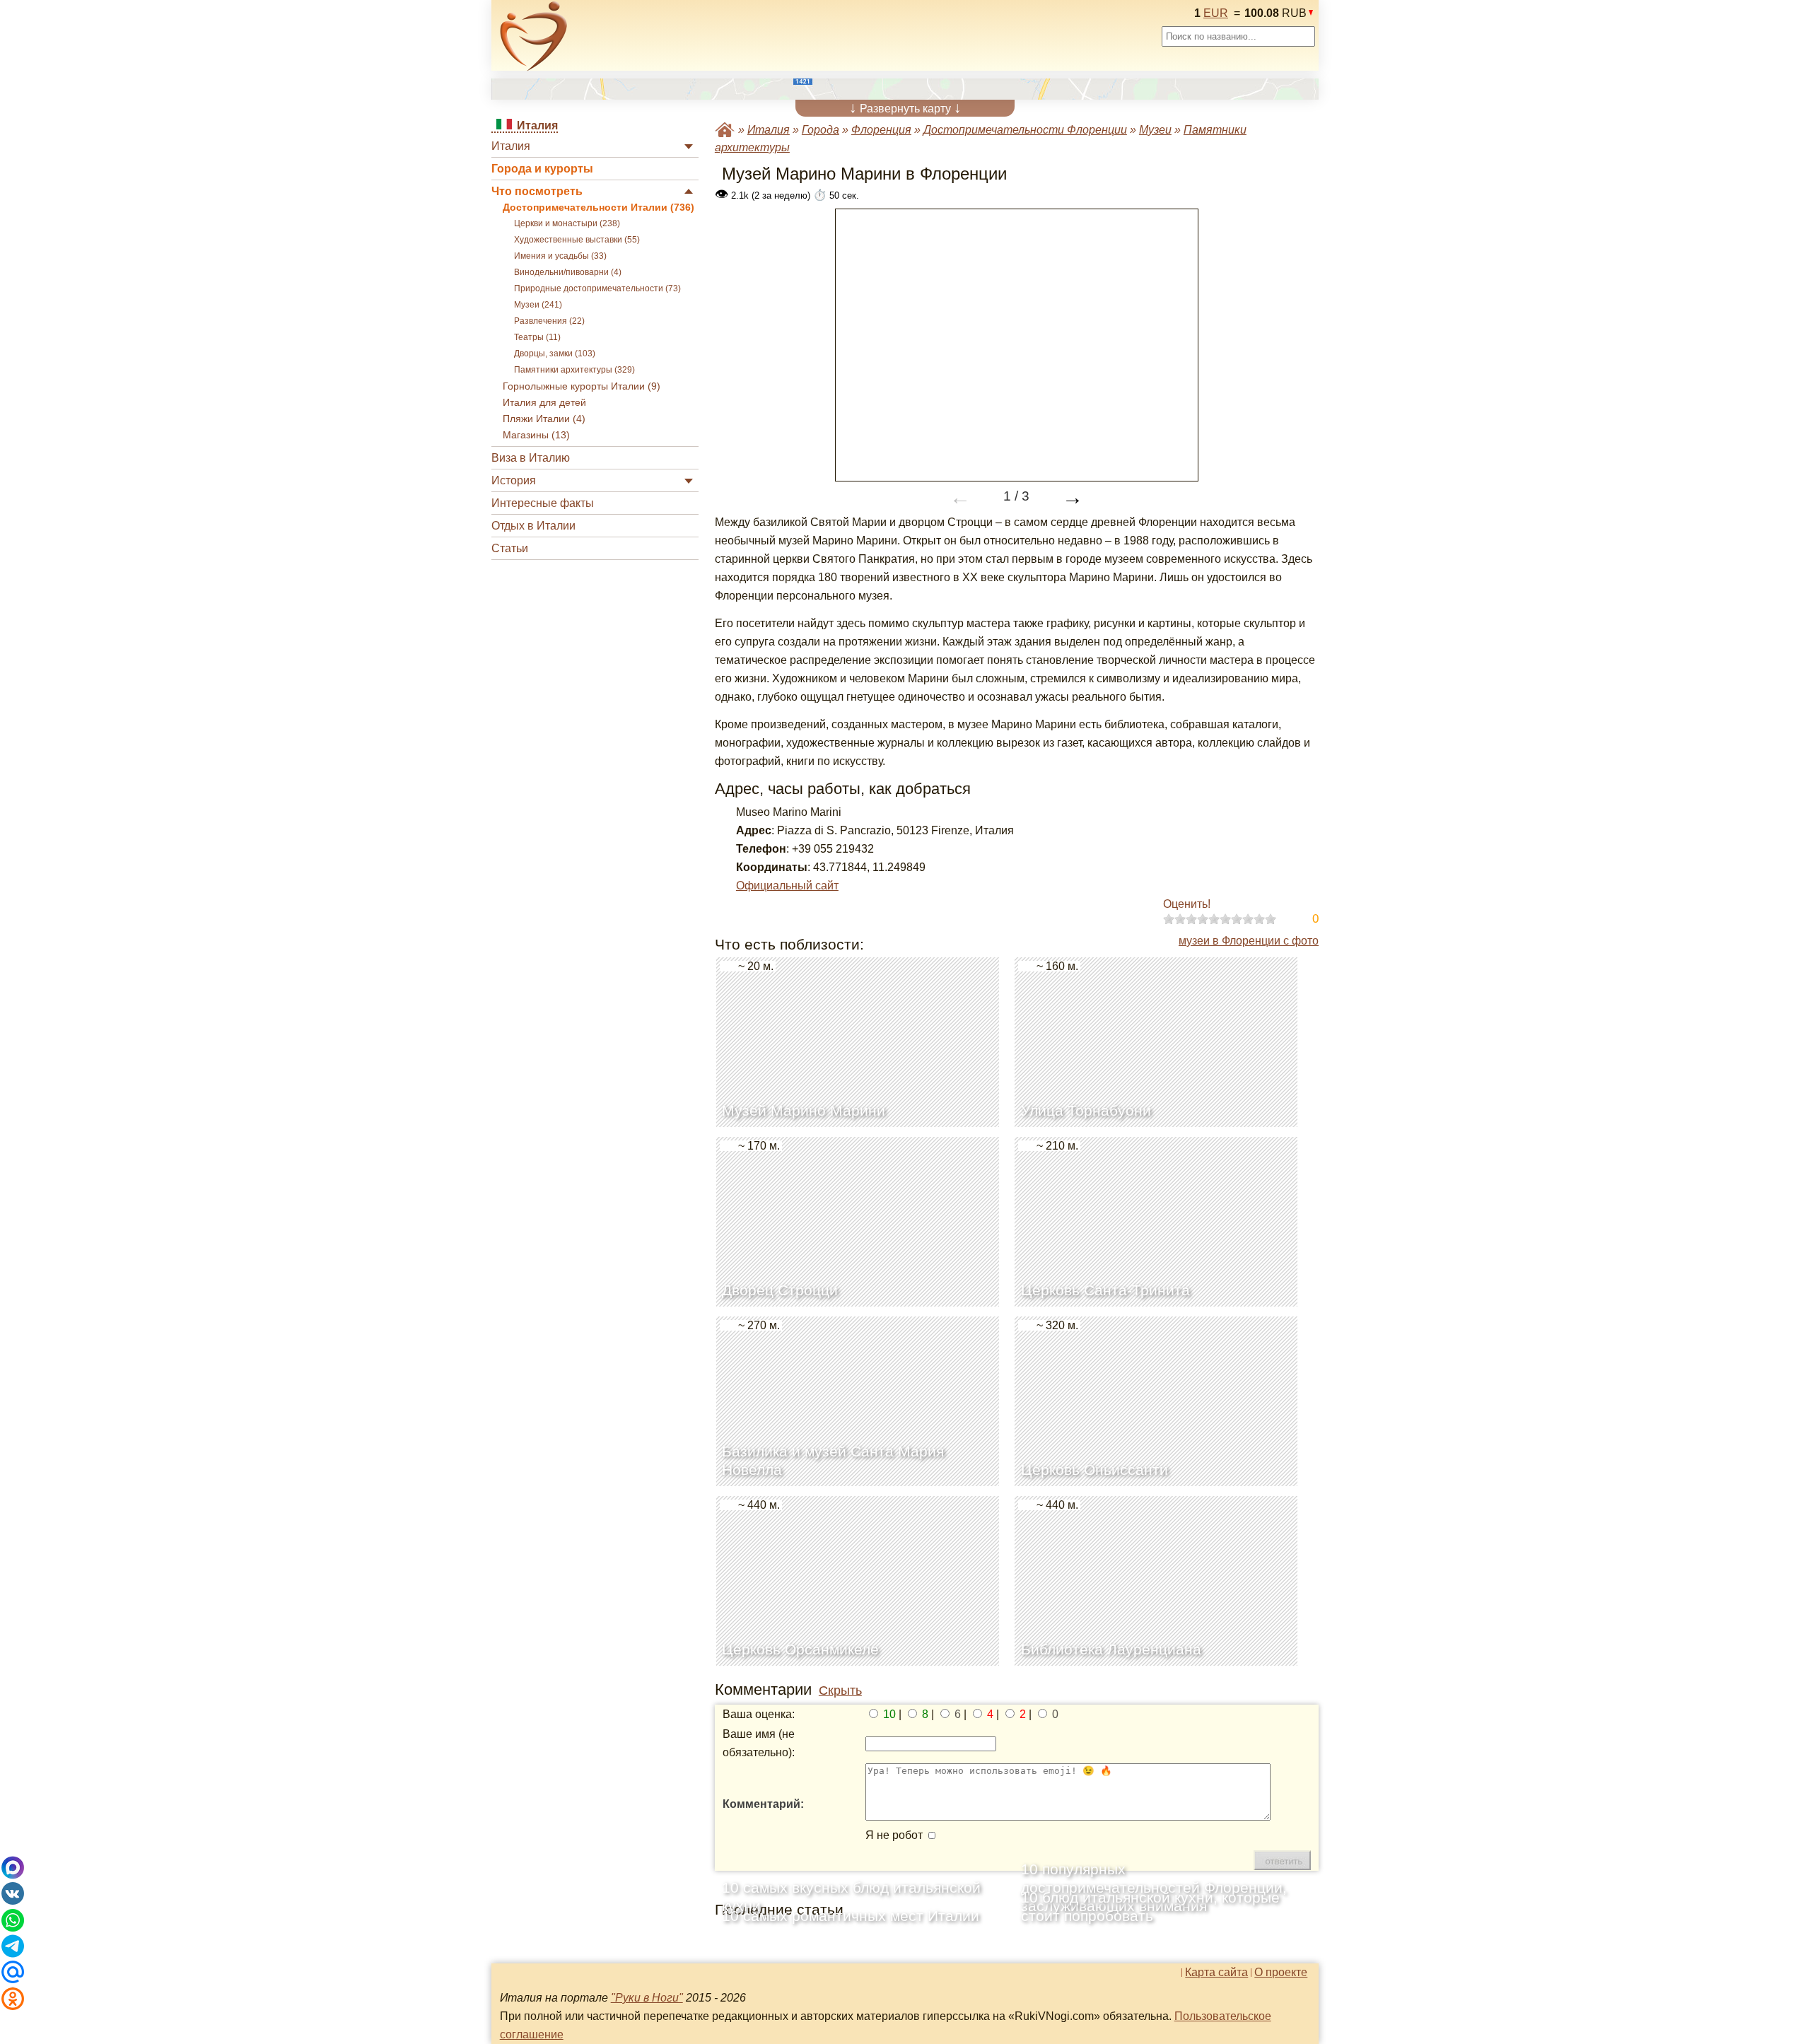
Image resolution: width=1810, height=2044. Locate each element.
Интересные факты (543, 503)
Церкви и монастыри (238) (567, 223)
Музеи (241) (538, 305)
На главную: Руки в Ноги (725, 130)
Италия (511, 146)
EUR (1216, 13)
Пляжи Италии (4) (544, 419)
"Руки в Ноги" (647, 1998)
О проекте (1281, 1973)
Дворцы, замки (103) (555, 354)
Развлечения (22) (549, 321)
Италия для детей (544, 403)
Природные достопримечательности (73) (597, 288)
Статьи (510, 548)
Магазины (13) (536, 435)
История (514, 480)
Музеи (1155, 130)
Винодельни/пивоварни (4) (568, 272)
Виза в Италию (531, 458)
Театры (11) (537, 337)
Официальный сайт (787, 886)
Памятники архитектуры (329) (574, 370)
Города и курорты (542, 169)
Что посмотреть (537, 191)
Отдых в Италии (533, 526)
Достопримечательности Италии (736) (599, 208)
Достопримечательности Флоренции (1025, 130)
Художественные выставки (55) (577, 240)
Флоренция (881, 130)
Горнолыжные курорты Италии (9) (582, 386)
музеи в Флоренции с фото (1249, 941)
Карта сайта (1216, 1973)
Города (821, 130)
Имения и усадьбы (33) (560, 256)
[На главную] (534, 36)
